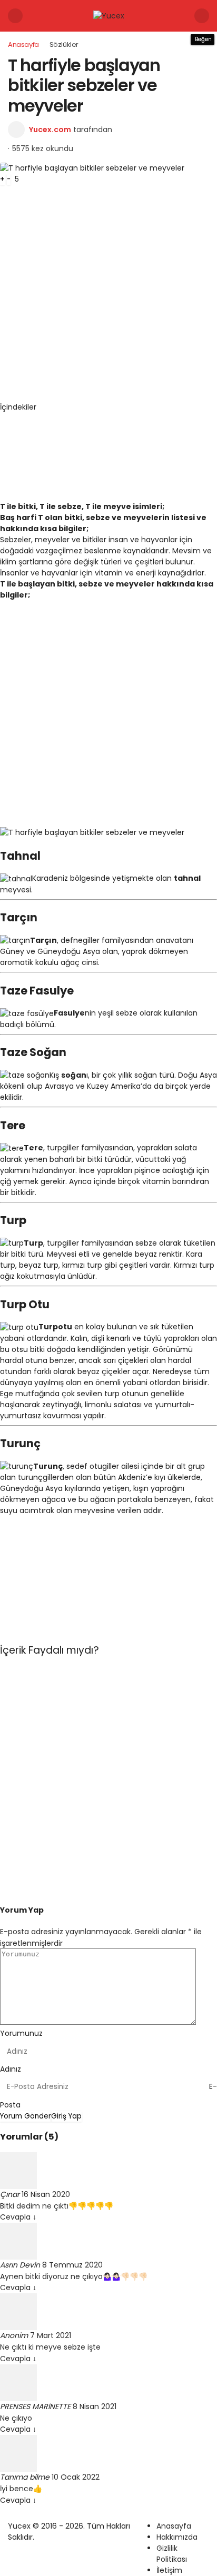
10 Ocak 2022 (76, 2477)
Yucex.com (50, 130)
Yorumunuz (21, 2033)
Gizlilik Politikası (172, 2554)
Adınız (11, 2069)
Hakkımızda (177, 2537)
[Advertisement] (108, 293)
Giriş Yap (66, 2116)
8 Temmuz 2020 (72, 2265)
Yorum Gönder (26, 2116)
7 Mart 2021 (51, 2335)
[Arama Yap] (202, 16)
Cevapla (18, 2217)
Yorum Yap (22, 1910)
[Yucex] (109, 15)
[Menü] (15, 16)
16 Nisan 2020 (46, 2194)
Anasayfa (174, 2526)
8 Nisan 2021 (95, 2406)
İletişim (169, 2570)
